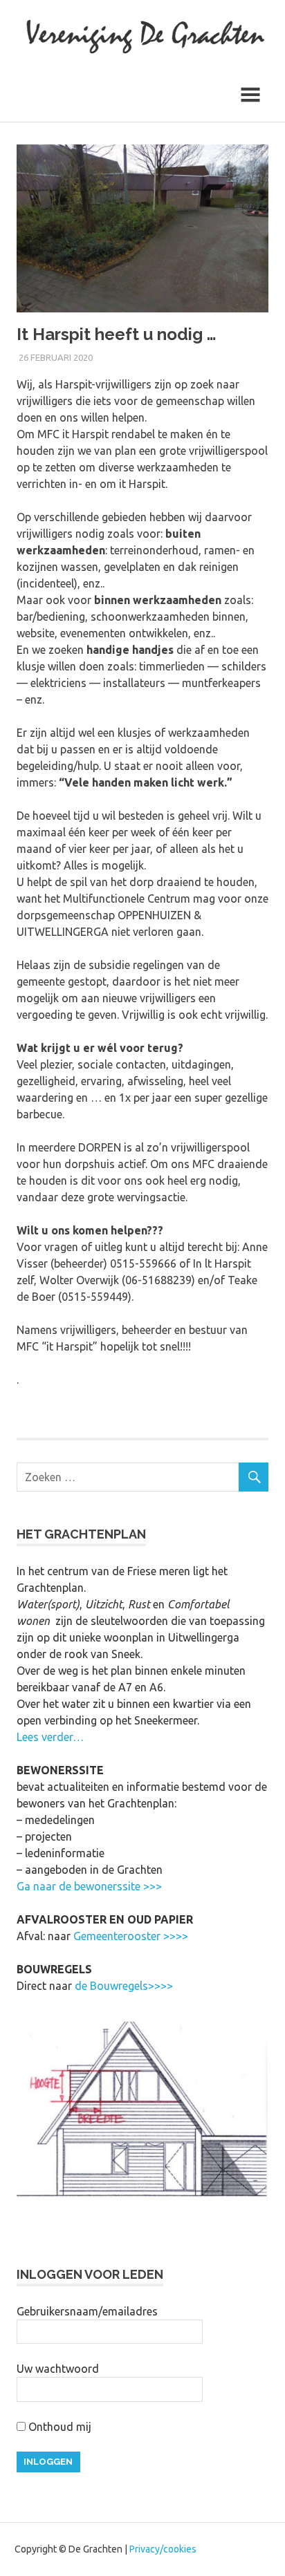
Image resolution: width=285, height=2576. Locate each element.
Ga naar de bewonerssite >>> (89, 1886)
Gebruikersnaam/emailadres (87, 2311)
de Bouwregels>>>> (124, 1986)
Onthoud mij (58, 2427)
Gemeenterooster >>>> (131, 1936)
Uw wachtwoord (58, 2369)
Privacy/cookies (163, 2549)
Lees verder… (50, 1737)
